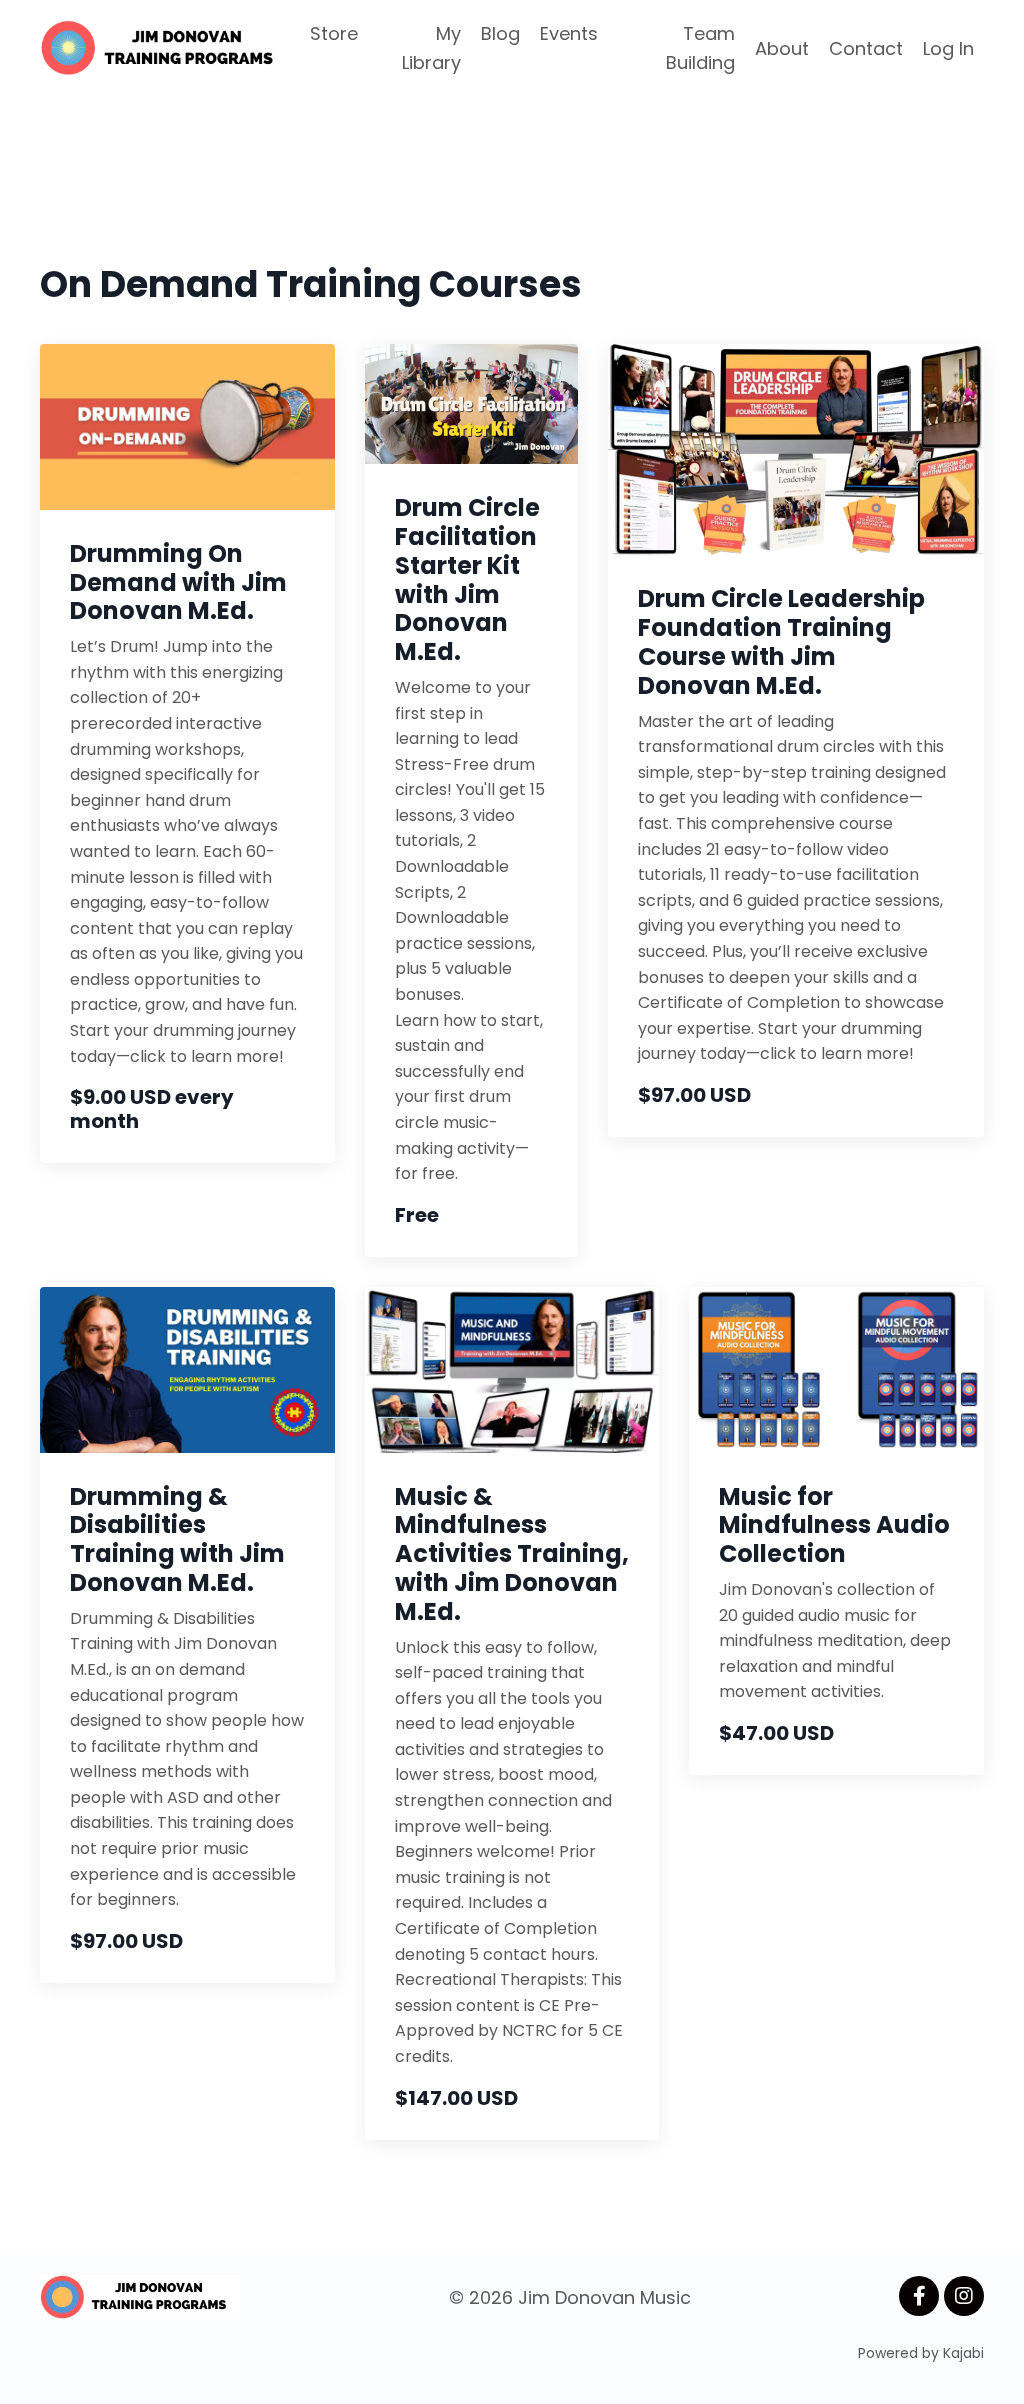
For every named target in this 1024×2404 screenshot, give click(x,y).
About (782, 48)
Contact (866, 48)
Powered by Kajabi (921, 2353)
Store (334, 33)
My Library (431, 48)
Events (569, 33)
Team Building (700, 48)
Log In (948, 48)
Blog (500, 33)
